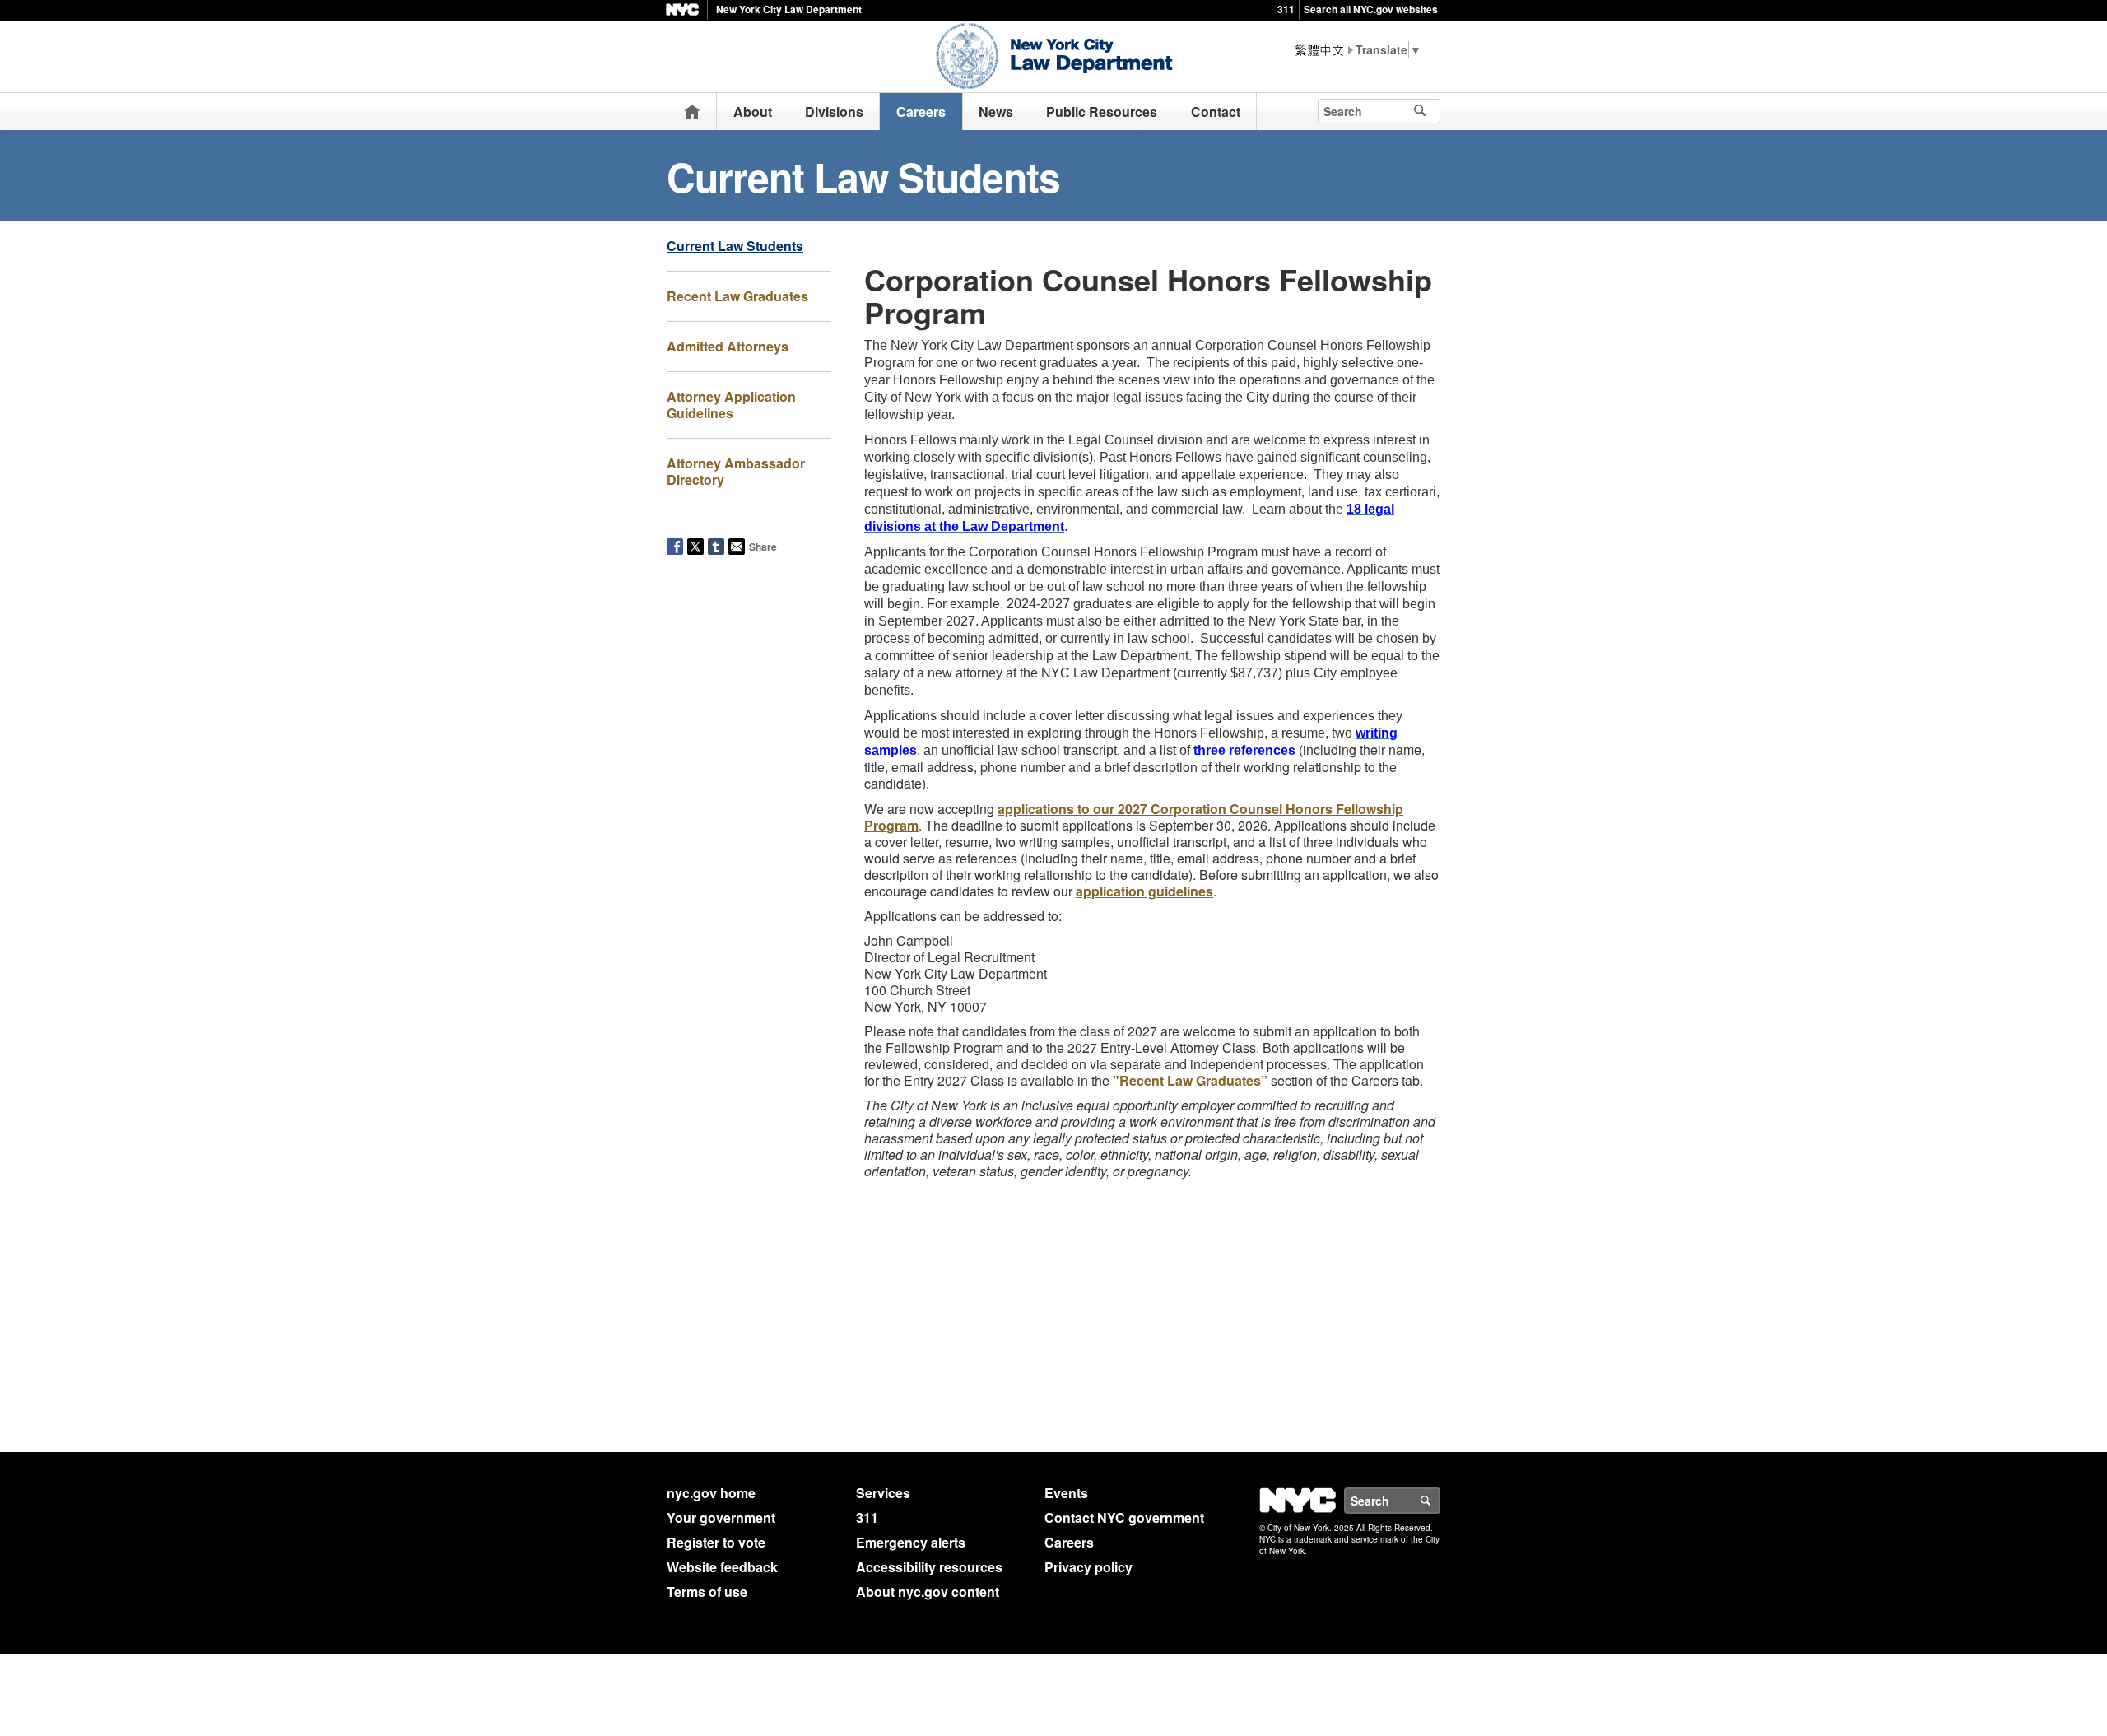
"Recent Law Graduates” (1190, 1080)
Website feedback (722, 1567)
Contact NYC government (1124, 1517)
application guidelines (1144, 891)
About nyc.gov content (928, 1592)
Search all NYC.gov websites (1371, 9)
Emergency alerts (911, 1542)
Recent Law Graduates (737, 296)
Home (692, 112)
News (996, 112)
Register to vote (716, 1542)
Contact (1216, 112)
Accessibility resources (929, 1567)
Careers (921, 112)
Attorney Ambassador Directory (736, 471)
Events (1066, 1493)
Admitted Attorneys (728, 346)
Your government (721, 1517)
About (753, 112)
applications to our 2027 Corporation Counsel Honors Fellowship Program (1134, 817)
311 (1286, 9)
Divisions (834, 112)
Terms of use (707, 1592)
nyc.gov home (711, 1493)
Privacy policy (1088, 1567)
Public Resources (1102, 112)
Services (883, 1493)
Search (1440, 1501)
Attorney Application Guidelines (731, 405)
